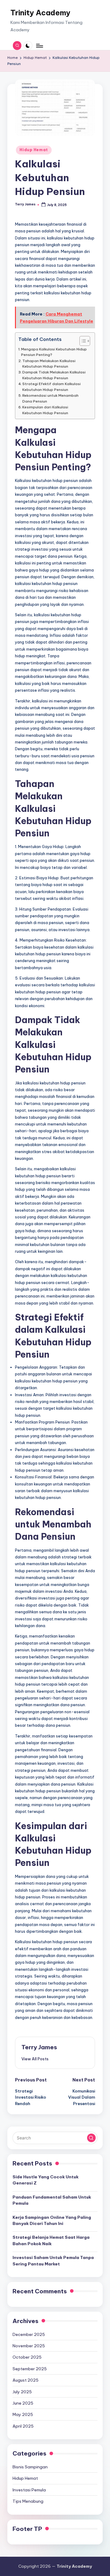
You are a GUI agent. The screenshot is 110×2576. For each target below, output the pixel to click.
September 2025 (30, 2369)
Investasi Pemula (29, 2490)
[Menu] (39, 46)
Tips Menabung (28, 2501)
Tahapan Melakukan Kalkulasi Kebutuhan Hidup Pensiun (49, 363)
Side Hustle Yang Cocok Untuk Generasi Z (46, 2180)
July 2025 (22, 2392)
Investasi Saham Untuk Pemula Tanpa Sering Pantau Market (53, 2261)
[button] (35, 2059)
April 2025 (23, 2426)
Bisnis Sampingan (30, 2467)
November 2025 (29, 2346)
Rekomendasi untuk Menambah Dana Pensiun (50, 398)
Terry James (39, 2047)
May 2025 (23, 2414)
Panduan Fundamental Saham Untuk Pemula (52, 2200)
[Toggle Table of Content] (82, 341)
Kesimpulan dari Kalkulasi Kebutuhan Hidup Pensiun (45, 410)
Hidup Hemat (34, 150)
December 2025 (29, 2334)
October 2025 (27, 2357)
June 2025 (23, 2403)
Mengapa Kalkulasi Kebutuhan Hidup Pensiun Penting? (54, 352)
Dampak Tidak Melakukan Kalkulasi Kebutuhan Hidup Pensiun (54, 375)
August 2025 (26, 2380)
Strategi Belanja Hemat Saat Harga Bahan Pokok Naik (51, 2240)
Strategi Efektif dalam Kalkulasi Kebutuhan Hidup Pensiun (51, 386)
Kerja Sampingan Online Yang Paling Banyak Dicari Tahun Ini (52, 2220)
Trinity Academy (40, 13)
